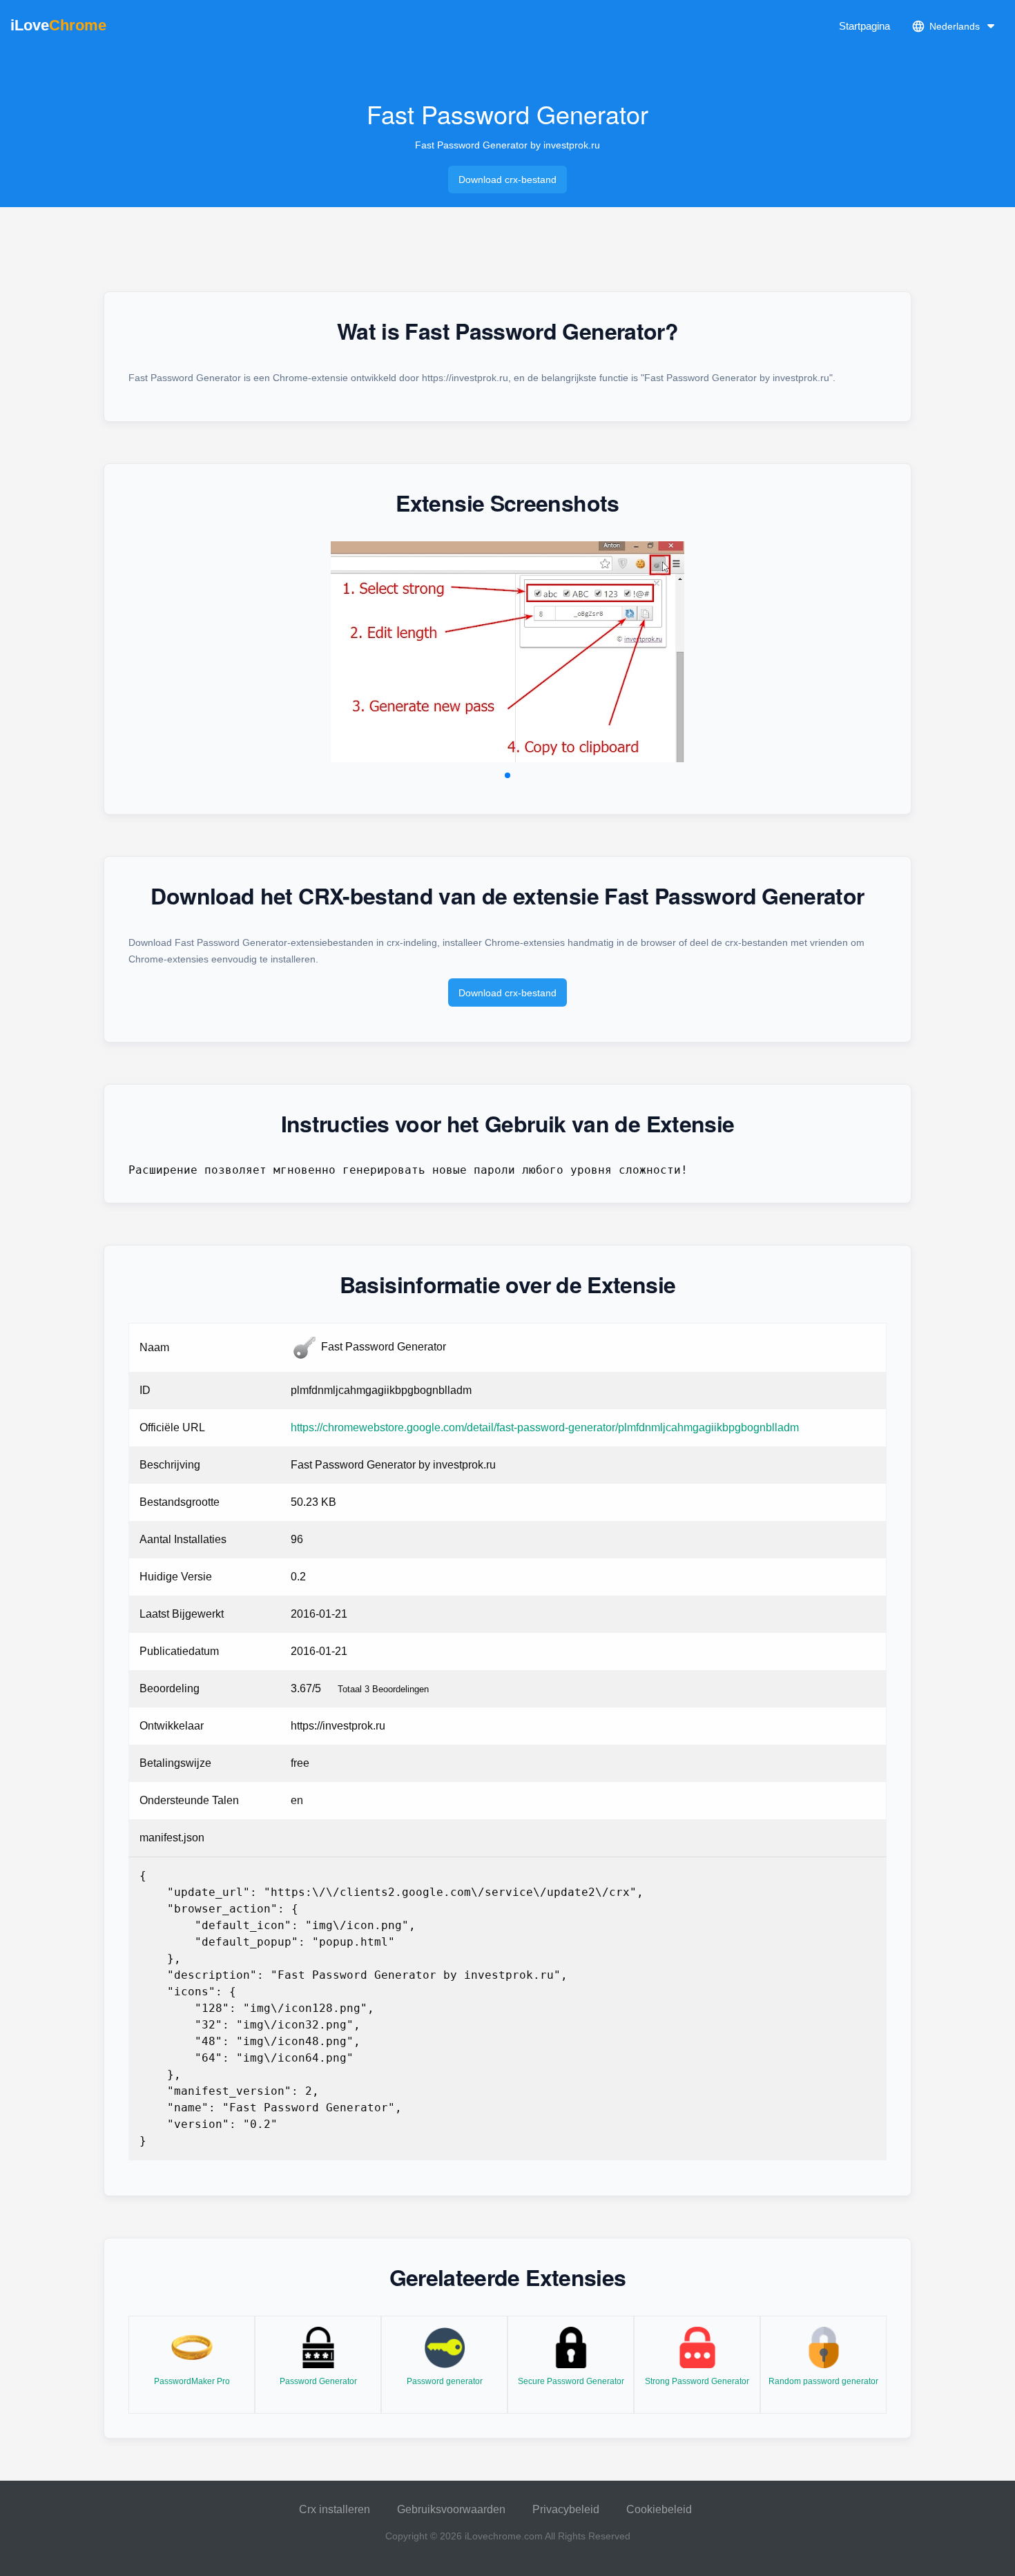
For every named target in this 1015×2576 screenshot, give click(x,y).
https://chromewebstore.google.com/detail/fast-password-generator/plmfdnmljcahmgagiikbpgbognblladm (545, 1427)
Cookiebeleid (659, 2509)
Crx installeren (335, 2509)
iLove (58, 25)
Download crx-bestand (507, 180)
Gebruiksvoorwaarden (451, 2509)
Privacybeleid (566, 2509)
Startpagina (864, 26)
